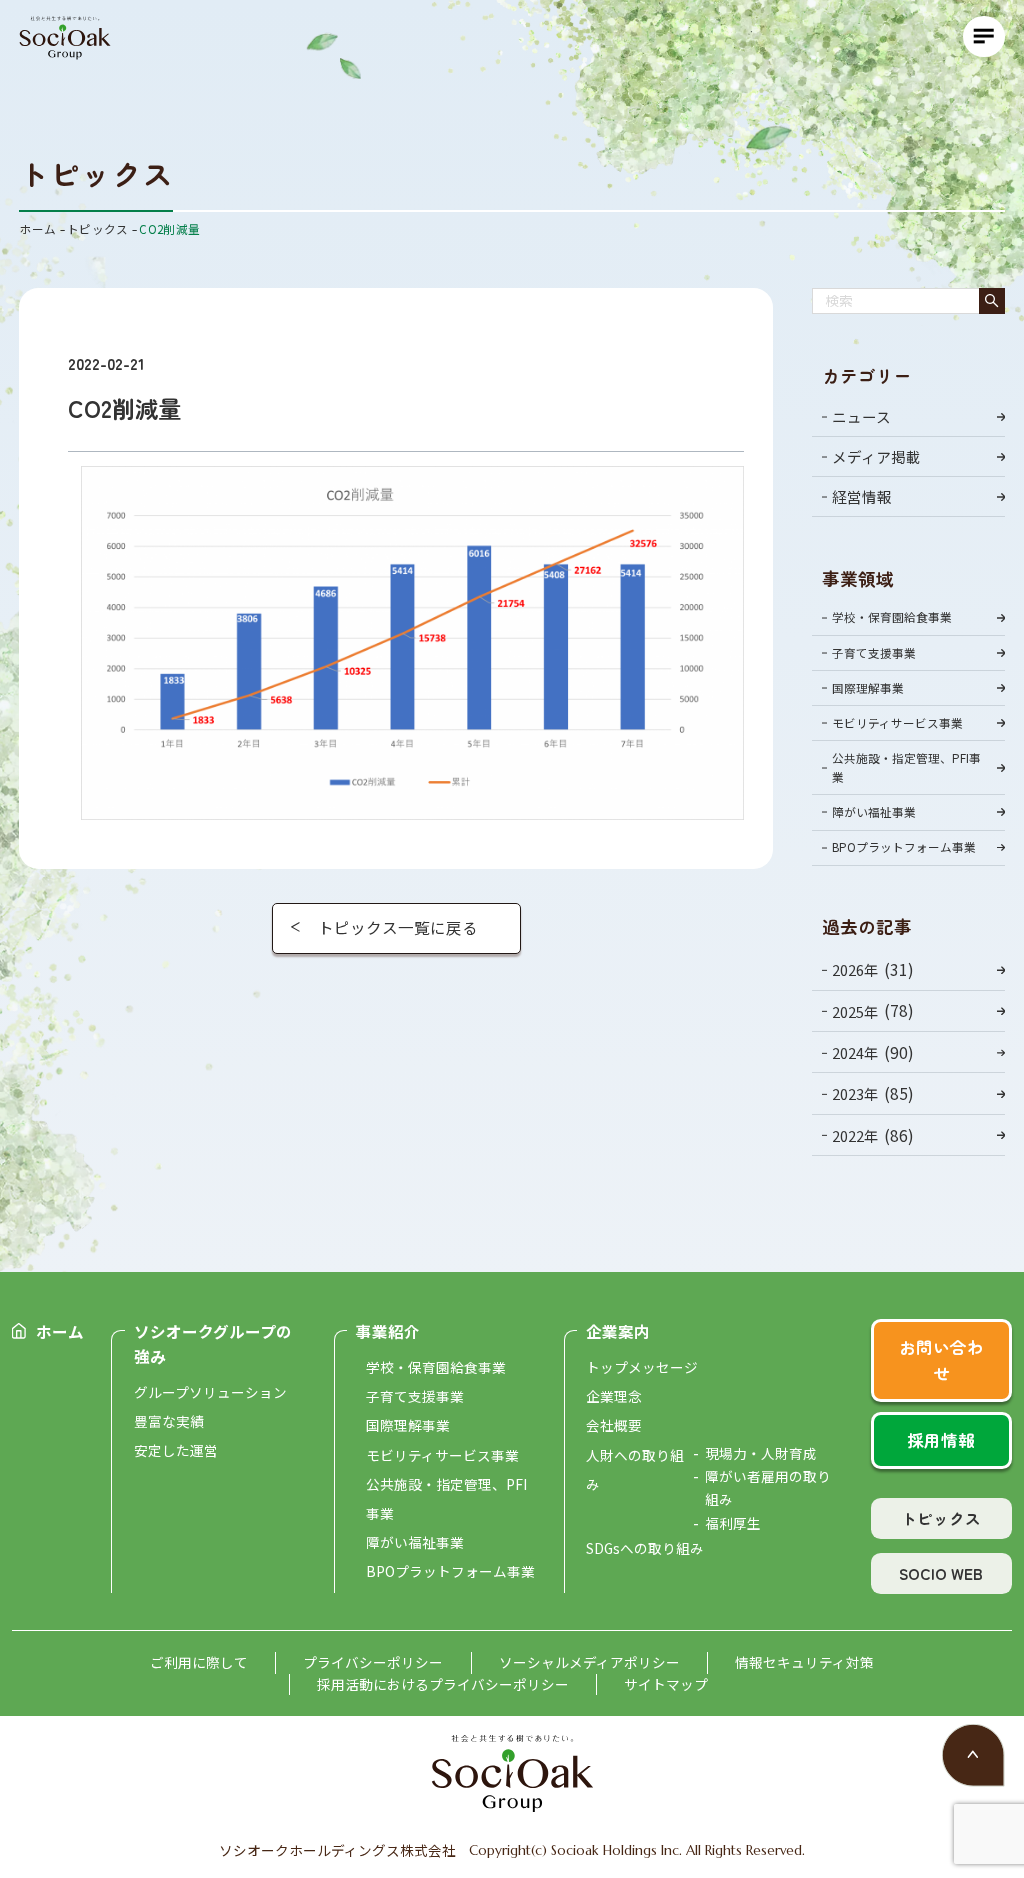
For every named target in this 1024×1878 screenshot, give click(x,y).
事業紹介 (388, 1331)
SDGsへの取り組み (645, 1548)
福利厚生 (733, 1523)
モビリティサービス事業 (897, 722)
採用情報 (941, 1440)
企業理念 (614, 1396)
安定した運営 (176, 1450)
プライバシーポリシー (373, 1662)
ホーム (60, 1331)
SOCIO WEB (941, 1573)
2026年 (855, 969)
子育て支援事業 (874, 652)
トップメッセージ (642, 1367)
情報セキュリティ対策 (804, 1662)
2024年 (855, 1052)
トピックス (941, 1518)
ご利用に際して (199, 1662)
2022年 (855, 1135)
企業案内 (618, 1331)
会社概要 (614, 1425)
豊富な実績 (169, 1421)
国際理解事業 (868, 687)
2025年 (855, 1011)
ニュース (861, 416)
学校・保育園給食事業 (892, 616)
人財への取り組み (635, 1469)
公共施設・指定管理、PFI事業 (906, 767)
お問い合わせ (941, 1360)
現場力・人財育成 (761, 1453)
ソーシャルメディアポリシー (589, 1662)
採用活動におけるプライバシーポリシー (443, 1684)
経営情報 (862, 496)
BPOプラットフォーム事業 (904, 846)
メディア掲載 (876, 456)
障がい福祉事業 (874, 811)
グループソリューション (210, 1392)
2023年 (855, 1094)
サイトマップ (666, 1684)
